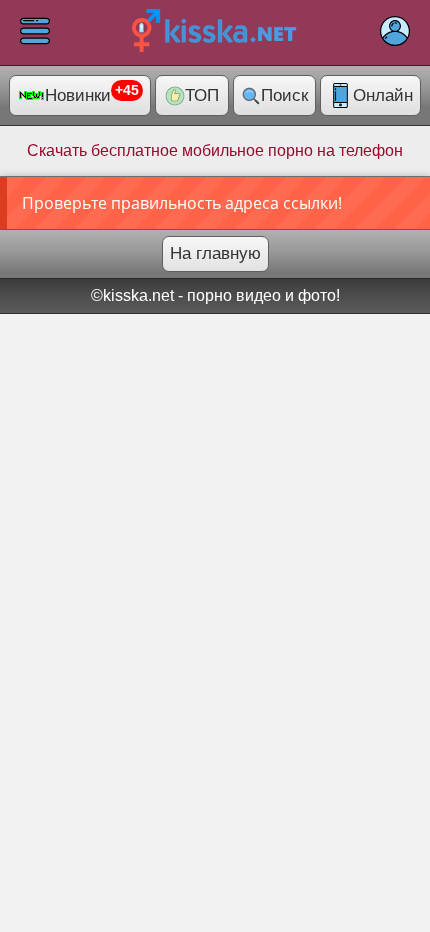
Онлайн (383, 95)
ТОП (202, 95)
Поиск (284, 95)
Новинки (92, 94)
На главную (215, 253)
